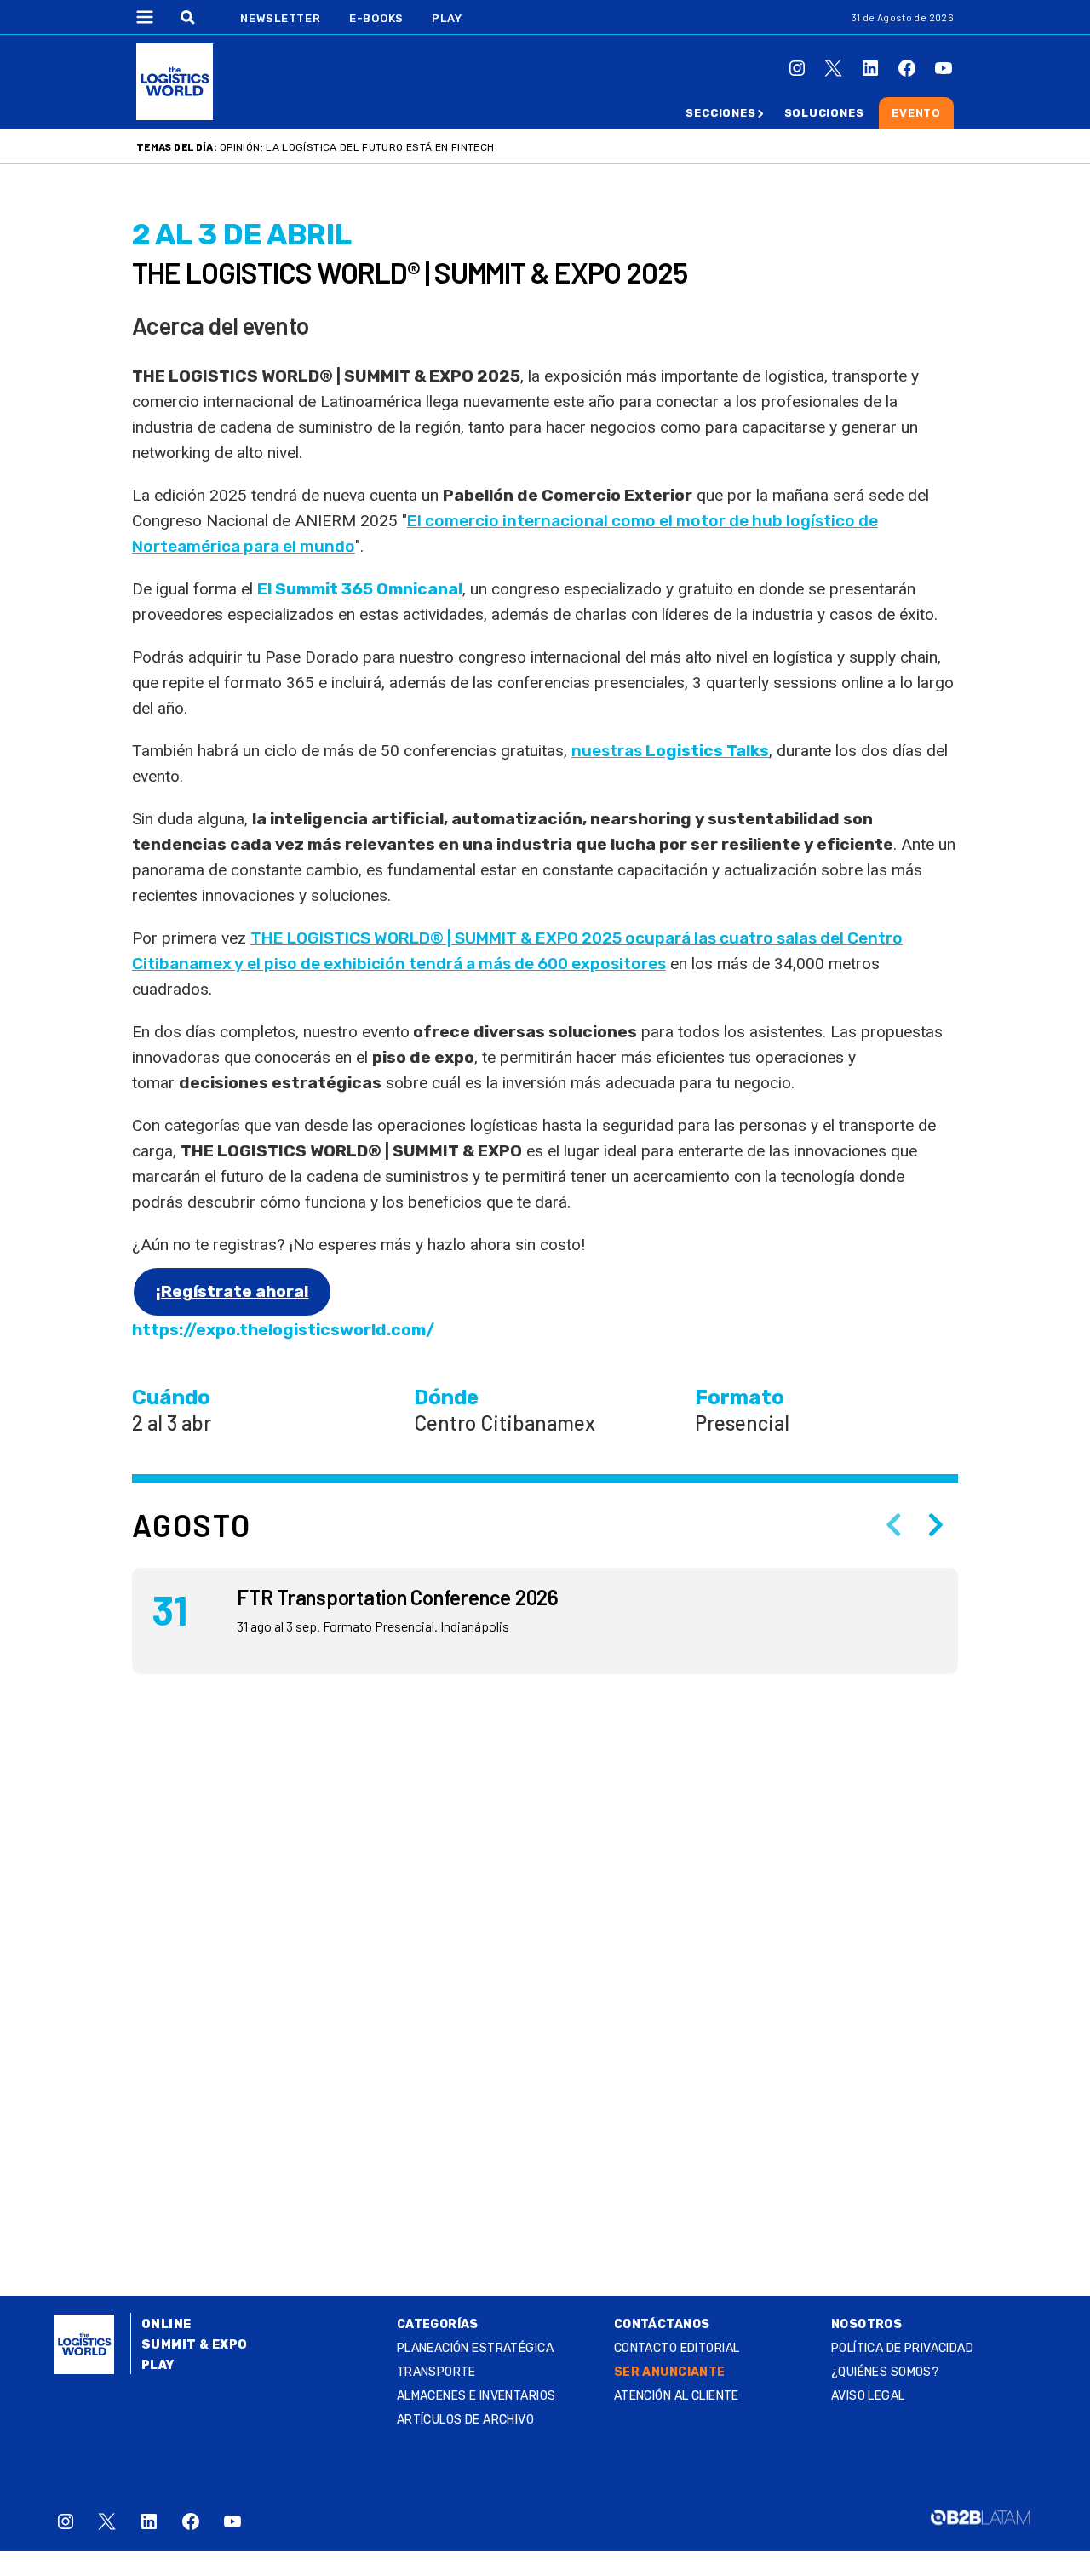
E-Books (376, 18)
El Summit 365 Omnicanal (360, 589)
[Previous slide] (893, 1525)
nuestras (670, 751)
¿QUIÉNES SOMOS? (885, 2372)
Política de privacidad (902, 2348)
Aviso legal (868, 2396)
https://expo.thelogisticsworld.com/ (283, 1330)
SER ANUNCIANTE (670, 2372)
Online (166, 2324)
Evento (916, 113)
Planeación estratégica (475, 2348)
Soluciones (824, 113)
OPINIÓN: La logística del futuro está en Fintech (357, 147)
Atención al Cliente (677, 2396)
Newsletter (281, 18)
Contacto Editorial (677, 2348)
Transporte (436, 2372)
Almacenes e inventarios (476, 2396)
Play (447, 18)
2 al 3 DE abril (242, 235)
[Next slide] (936, 1525)
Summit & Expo (194, 2345)
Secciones (720, 113)
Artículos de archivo (465, 2420)
